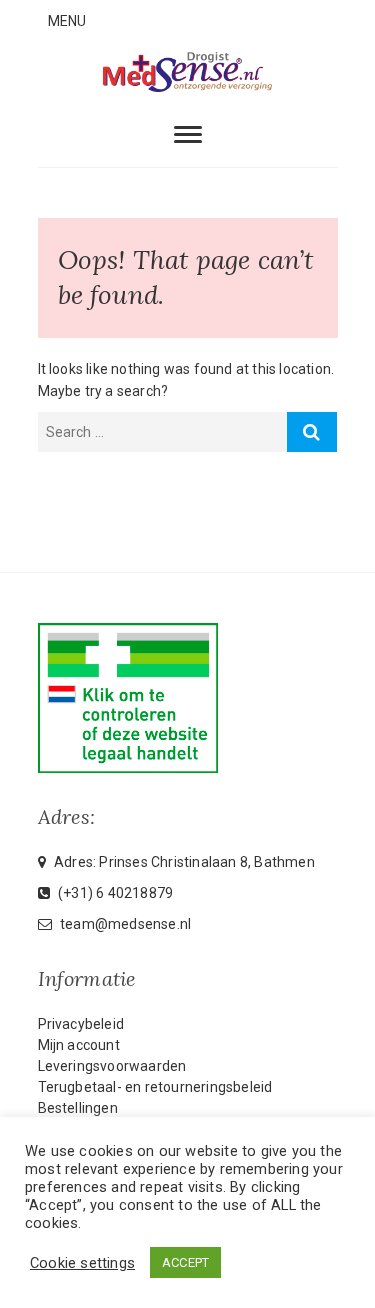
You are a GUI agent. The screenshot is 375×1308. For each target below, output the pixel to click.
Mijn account (79, 1045)
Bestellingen (78, 1108)
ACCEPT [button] (185, 1262)
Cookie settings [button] (82, 1263)
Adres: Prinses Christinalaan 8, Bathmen (183, 862)
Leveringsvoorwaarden (112, 1066)
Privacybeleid (81, 1024)
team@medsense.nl (124, 924)
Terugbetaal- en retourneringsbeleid (155, 1087)
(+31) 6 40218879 (114, 893)
